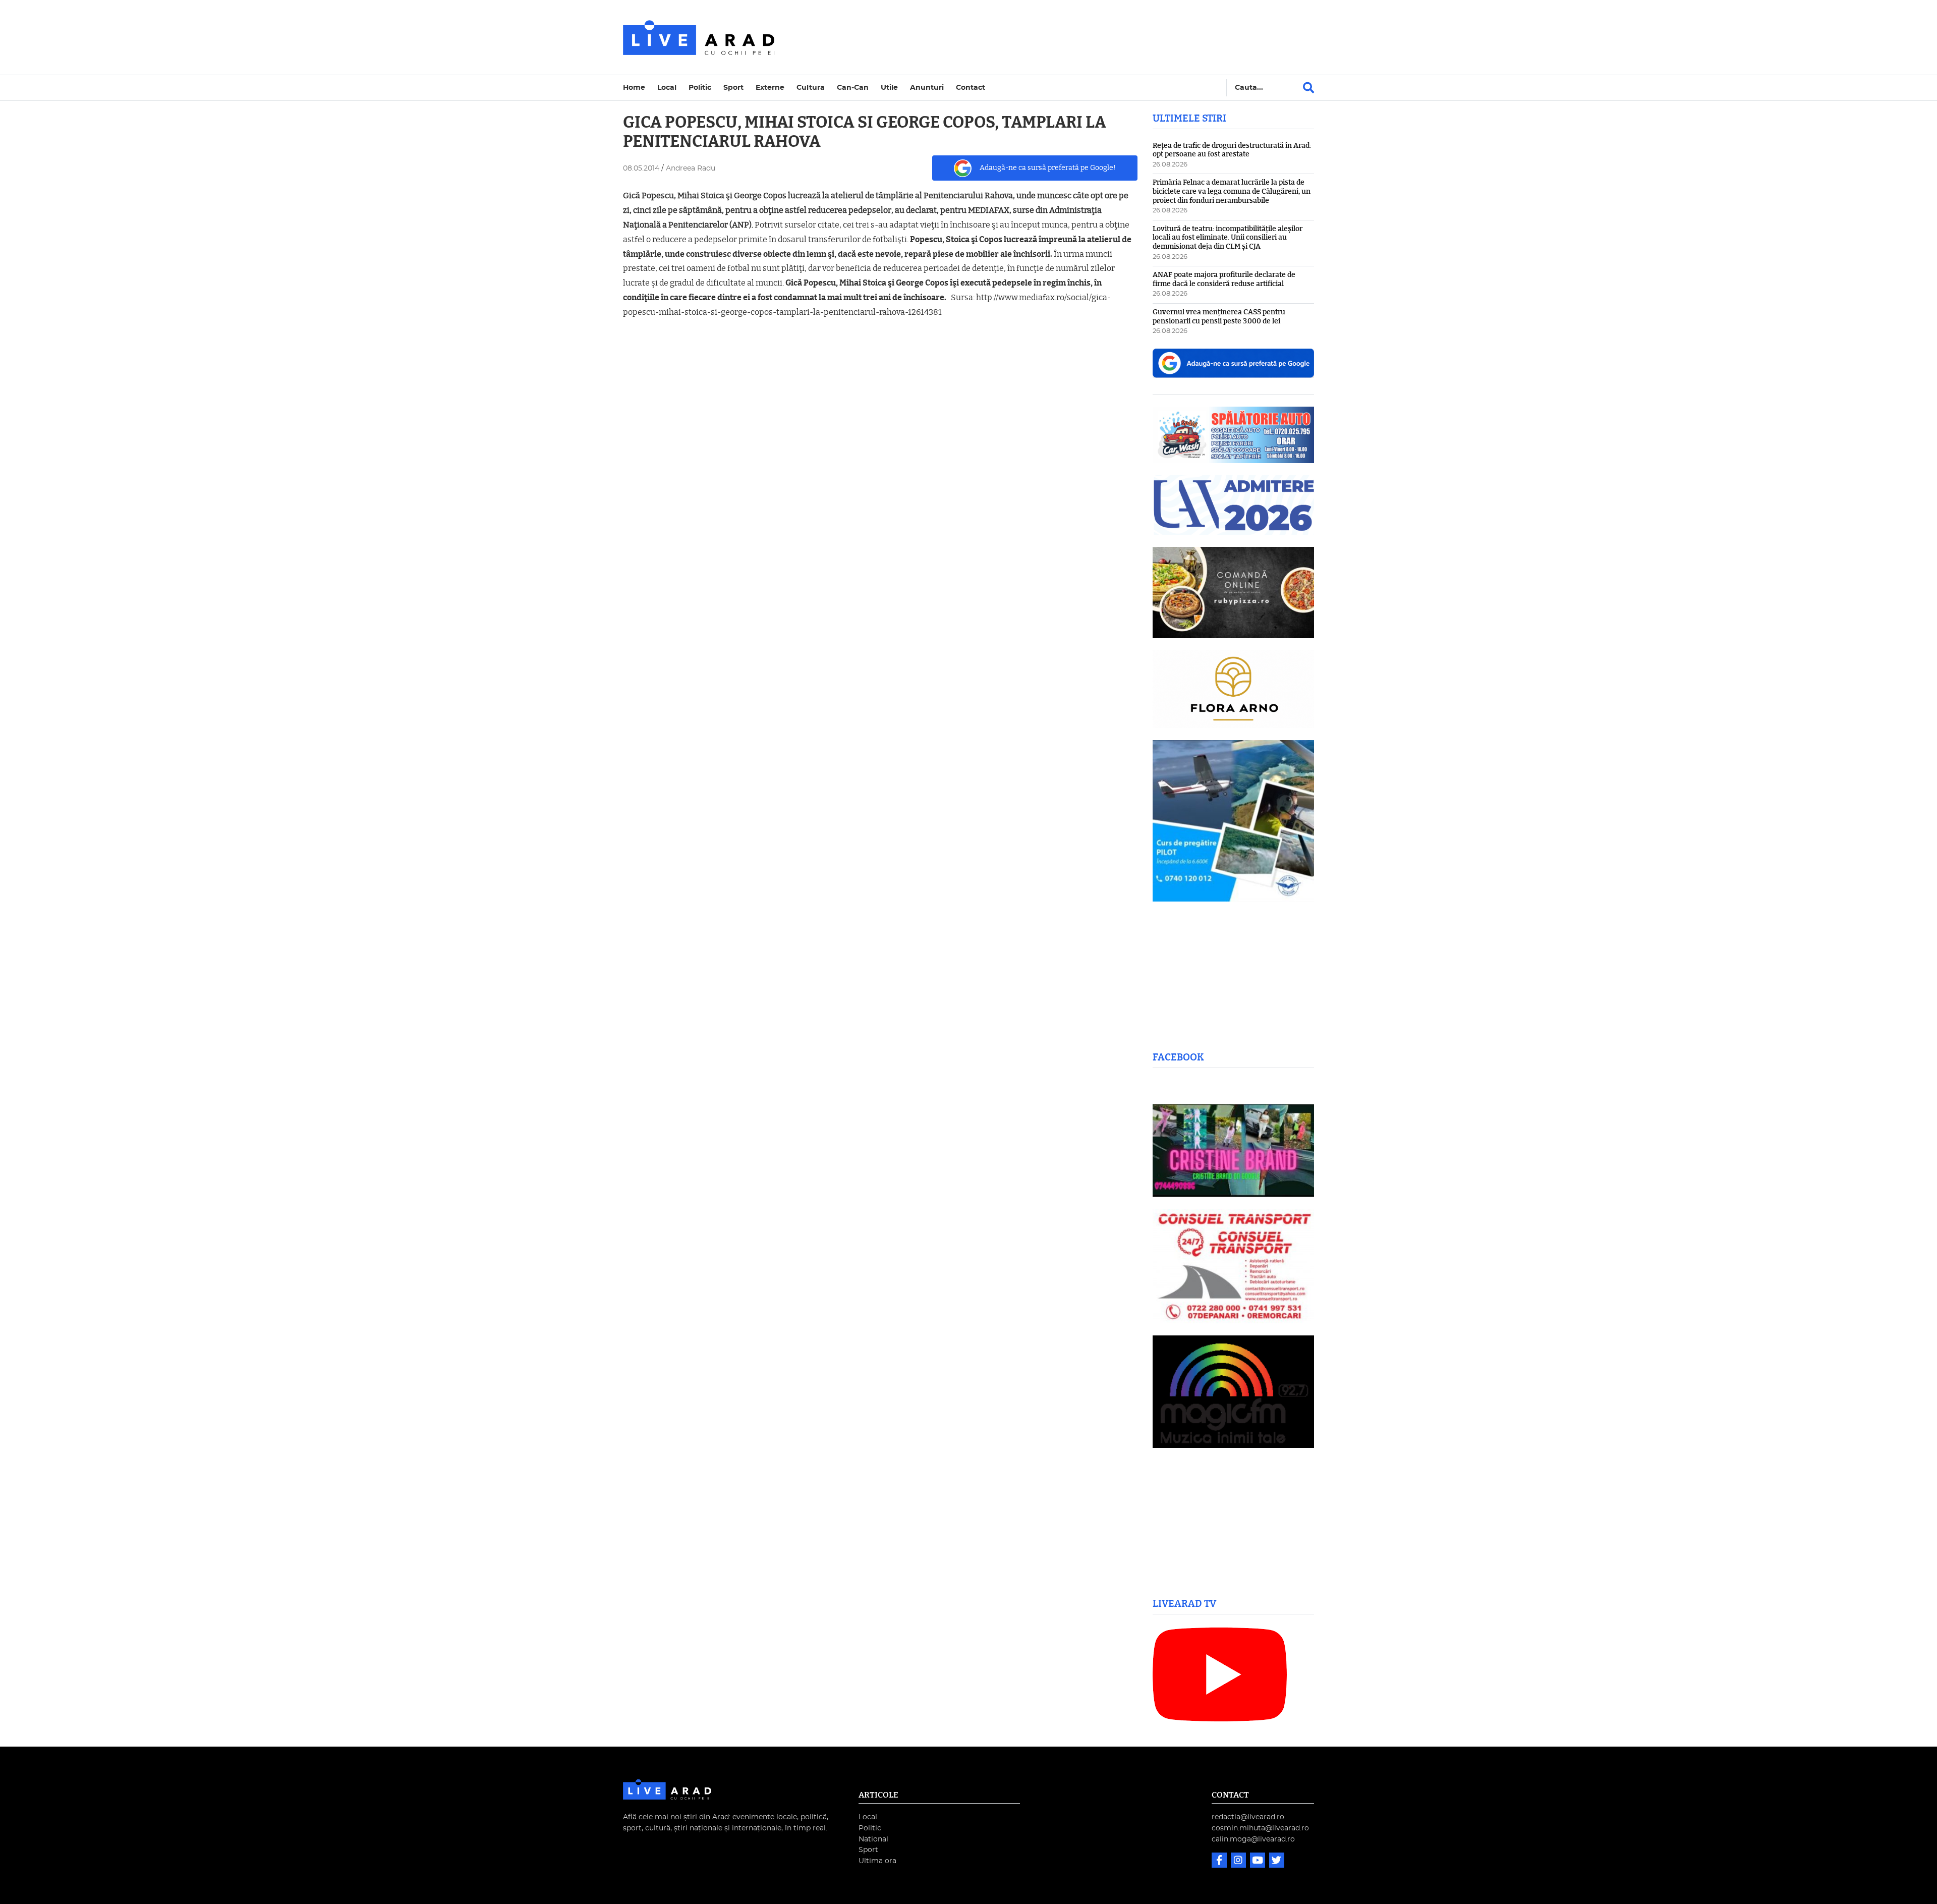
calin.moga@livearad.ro (1253, 1839)
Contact (971, 88)
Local (667, 88)
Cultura (811, 88)
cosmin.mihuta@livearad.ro (1260, 1828)
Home (634, 88)
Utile (889, 88)
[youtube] (1259, 1861)
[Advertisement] (1056, 37)
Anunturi (927, 88)
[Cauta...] (1308, 88)
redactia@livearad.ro (1248, 1817)
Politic (700, 88)
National (873, 1839)
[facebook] (1220, 1861)
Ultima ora (877, 1861)
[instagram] (1239, 1861)
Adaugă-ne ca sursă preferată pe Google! (1048, 168)
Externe (770, 88)
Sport (733, 88)
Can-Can (853, 88)
